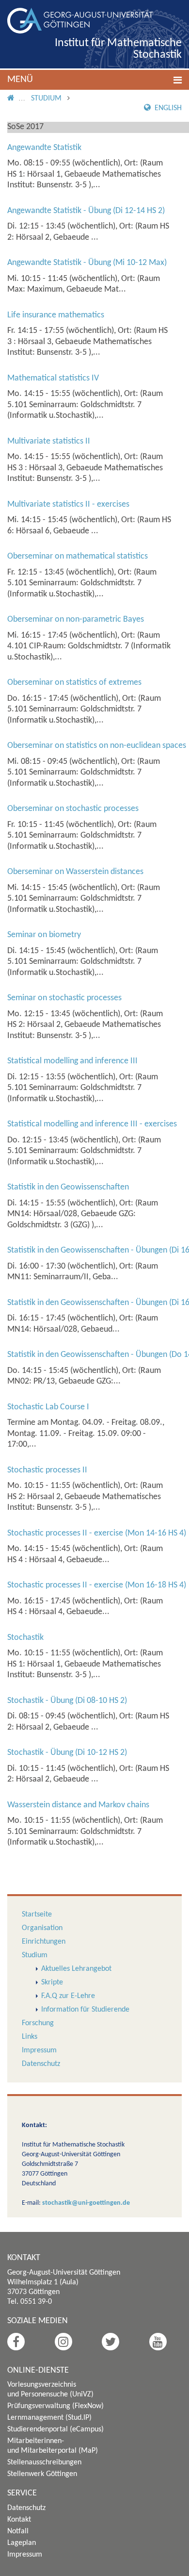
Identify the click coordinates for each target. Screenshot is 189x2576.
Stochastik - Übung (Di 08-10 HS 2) (67, 1701)
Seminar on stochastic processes (64, 998)
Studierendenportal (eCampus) (55, 2429)
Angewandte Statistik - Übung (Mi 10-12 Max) (87, 263)
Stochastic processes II (47, 1470)
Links (30, 2037)
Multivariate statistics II (49, 441)
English (167, 108)
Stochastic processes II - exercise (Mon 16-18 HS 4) (97, 1585)
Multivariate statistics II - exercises (68, 504)
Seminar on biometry (44, 935)
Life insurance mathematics (56, 315)
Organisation (42, 1928)
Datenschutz (41, 2064)
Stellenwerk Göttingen (42, 2474)
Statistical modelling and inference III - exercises (92, 1124)
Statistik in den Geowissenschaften (68, 1187)
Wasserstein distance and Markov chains (78, 1805)
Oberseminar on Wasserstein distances (75, 872)
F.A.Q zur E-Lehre (68, 1996)
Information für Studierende (85, 2010)
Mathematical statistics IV (53, 378)
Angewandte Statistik (44, 148)
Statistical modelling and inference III (72, 1061)
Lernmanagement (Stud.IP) (49, 2418)
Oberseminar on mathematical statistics (78, 556)
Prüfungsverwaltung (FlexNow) (55, 2406)
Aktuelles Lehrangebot (76, 1969)
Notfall (18, 2531)
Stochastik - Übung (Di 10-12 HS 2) (67, 1753)
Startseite (37, 1915)
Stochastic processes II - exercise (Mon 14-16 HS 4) (97, 1533)
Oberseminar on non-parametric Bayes (76, 619)
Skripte (52, 1982)
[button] (94, 80)
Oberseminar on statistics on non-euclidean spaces (97, 746)
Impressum (39, 2050)
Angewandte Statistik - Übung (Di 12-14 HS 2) (86, 211)
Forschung (38, 2023)
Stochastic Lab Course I (48, 1407)
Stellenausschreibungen (44, 2462)
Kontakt (19, 2520)
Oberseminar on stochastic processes (73, 809)
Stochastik (25, 1638)
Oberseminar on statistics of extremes (74, 683)
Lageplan (22, 2543)
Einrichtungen (44, 1942)
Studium (46, 99)
